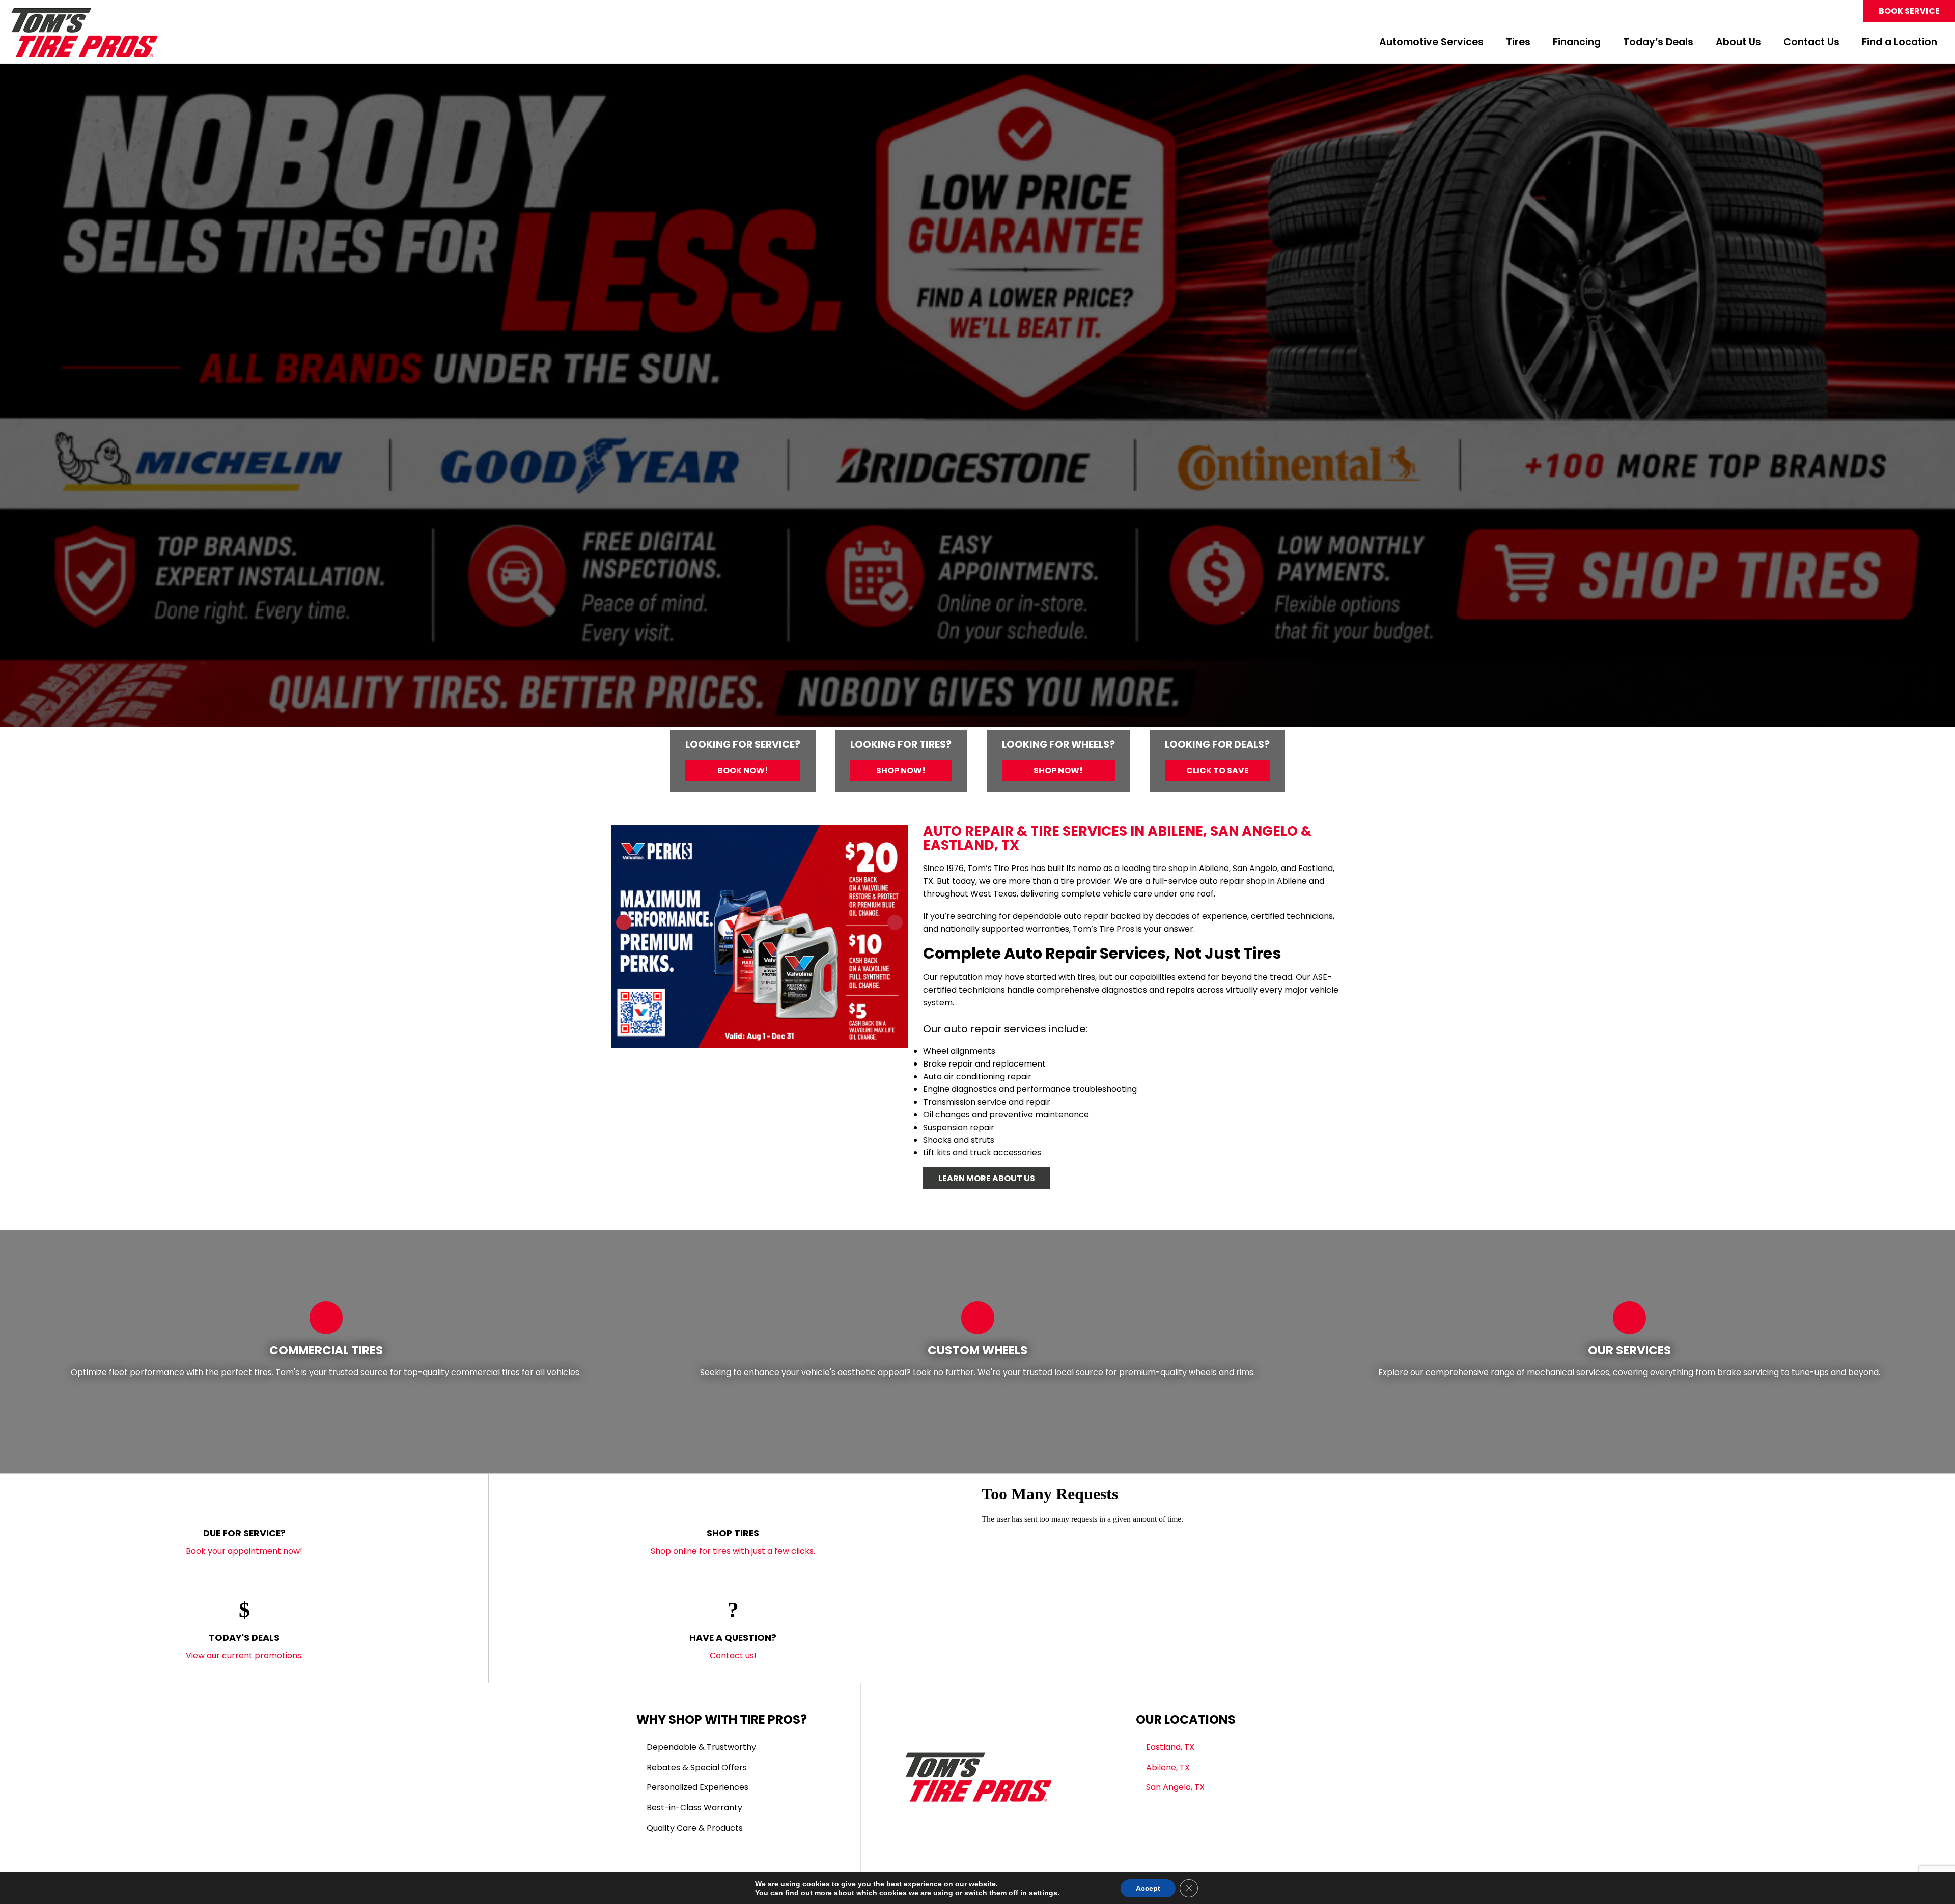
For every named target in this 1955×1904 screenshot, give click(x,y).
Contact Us (1811, 43)
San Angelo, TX (1175, 1787)
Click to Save (1218, 771)
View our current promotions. (244, 1646)
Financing (1577, 43)
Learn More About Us (987, 1178)
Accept (1148, 1888)
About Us (1738, 43)
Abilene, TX (1168, 1767)
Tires (1518, 43)
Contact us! (733, 1646)
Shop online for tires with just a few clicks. (733, 1542)
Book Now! (743, 771)
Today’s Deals (1658, 43)
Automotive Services (1431, 43)
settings (1043, 1893)
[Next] (1933, 399)
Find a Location (1900, 43)
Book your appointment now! (244, 1542)
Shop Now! (901, 771)
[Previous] (22, 399)
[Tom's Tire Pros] (84, 12)
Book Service (1909, 11)
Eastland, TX (1170, 1747)
